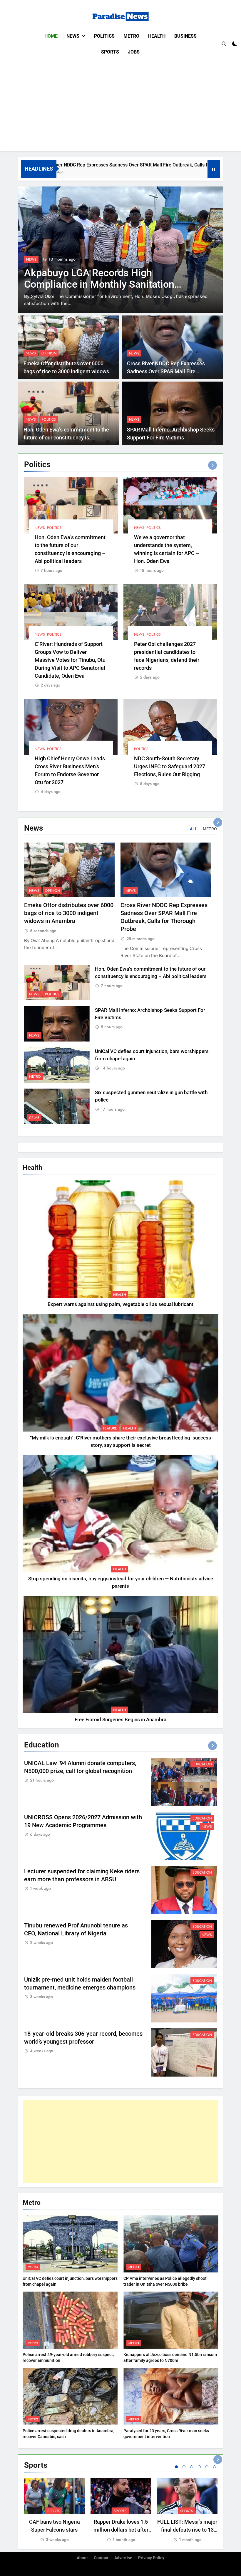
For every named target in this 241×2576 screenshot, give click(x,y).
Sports (110, 52)
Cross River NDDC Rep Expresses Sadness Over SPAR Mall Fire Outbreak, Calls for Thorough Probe (168, 371)
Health (157, 36)
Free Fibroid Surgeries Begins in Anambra (120, 1720)
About (82, 2558)
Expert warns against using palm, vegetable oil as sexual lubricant (120, 1304)
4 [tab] (199, 2467)
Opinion (49, 353)
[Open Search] (224, 44)
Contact (101, 2558)
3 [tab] (192, 2467)
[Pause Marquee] (214, 169)
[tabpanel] (54, 2511)
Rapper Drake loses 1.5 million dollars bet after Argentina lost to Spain (121, 2530)
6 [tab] (215, 2467)
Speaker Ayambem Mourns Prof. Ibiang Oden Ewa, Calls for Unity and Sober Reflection (104, 291)
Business (185, 36)
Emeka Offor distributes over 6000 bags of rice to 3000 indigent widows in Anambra (66, 371)
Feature (110, 1428)
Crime (34, 1118)
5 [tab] (207, 2467)
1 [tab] (176, 2467)
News (73, 36)
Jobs (134, 52)
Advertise (123, 2558)
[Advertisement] (120, 104)
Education (202, 1764)
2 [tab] (184, 2467)
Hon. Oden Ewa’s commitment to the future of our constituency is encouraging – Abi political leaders (66, 438)
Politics (104, 36)
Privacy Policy (151, 2558)
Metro (131, 36)
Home (51, 36)
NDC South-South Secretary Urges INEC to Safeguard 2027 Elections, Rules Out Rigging (170, 766)
